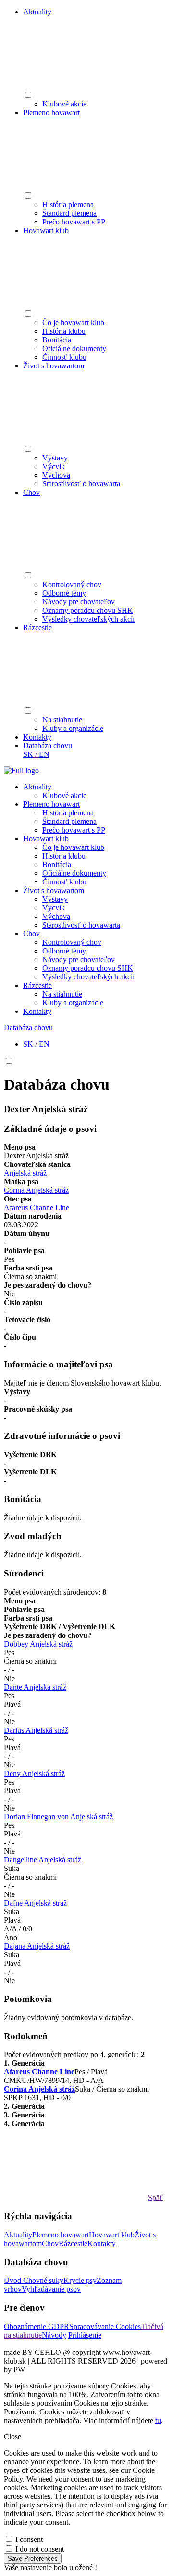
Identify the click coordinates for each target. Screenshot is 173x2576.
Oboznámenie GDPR (37, 2326)
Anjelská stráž (25, 1173)
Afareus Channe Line (37, 1207)
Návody (54, 2335)
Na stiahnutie (62, 720)
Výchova (56, 475)
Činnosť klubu (64, 357)
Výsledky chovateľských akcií (88, 619)
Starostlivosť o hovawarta (81, 484)
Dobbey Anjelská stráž (38, 1644)
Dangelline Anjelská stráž (43, 1860)
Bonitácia (57, 340)
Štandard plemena (69, 213)
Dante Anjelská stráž (35, 1687)
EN (44, 754)
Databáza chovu (48, 746)
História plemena (68, 205)
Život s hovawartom (54, 366)
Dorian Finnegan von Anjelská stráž (58, 1817)
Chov (31, 492)
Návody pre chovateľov (79, 602)
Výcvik (54, 466)
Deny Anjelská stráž (34, 1773)
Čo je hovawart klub (73, 323)
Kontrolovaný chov (72, 584)
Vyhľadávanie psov (51, 2289)
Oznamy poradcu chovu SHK (88, 610)
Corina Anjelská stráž (36, 1190)
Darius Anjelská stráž (36, 1730)
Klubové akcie (64, 104)
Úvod (13, 2280)
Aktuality (37, 12)
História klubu (64, 331)
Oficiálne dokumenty (74, 348)
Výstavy (55, 458)
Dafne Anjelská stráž (35, 1903)
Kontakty (37, 737)
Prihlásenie (85, 2335)
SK (28, 754)
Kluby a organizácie (73, 728)
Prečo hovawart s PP (74, 222)
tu (158, 2420)
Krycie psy (80, 2280)
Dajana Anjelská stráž (37, 1946)
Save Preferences (33, 2558)
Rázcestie (37, 628)
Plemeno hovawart (51, 112)
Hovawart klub (46, 230)
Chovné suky (43, 2280)
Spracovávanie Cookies (105, 2326)
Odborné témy (64, 593)
